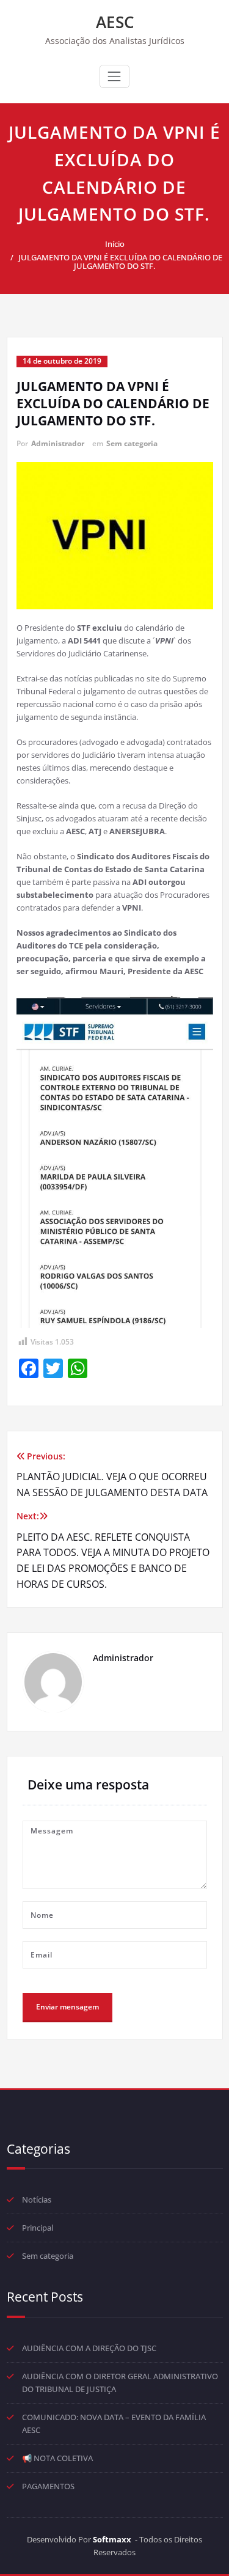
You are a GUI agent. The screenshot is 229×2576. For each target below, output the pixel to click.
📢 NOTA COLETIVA (57, 2458)
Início (115, 244)
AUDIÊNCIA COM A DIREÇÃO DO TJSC (89, 2348)
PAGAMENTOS (48, 2486)
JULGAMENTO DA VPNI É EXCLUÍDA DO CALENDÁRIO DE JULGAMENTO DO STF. (120, 262)
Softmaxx (112, 2539)
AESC (115, 22)
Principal (38, 2228)
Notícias (37, 2200)
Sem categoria (132, 443)
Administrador (58, 443)
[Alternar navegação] (114, 76)
